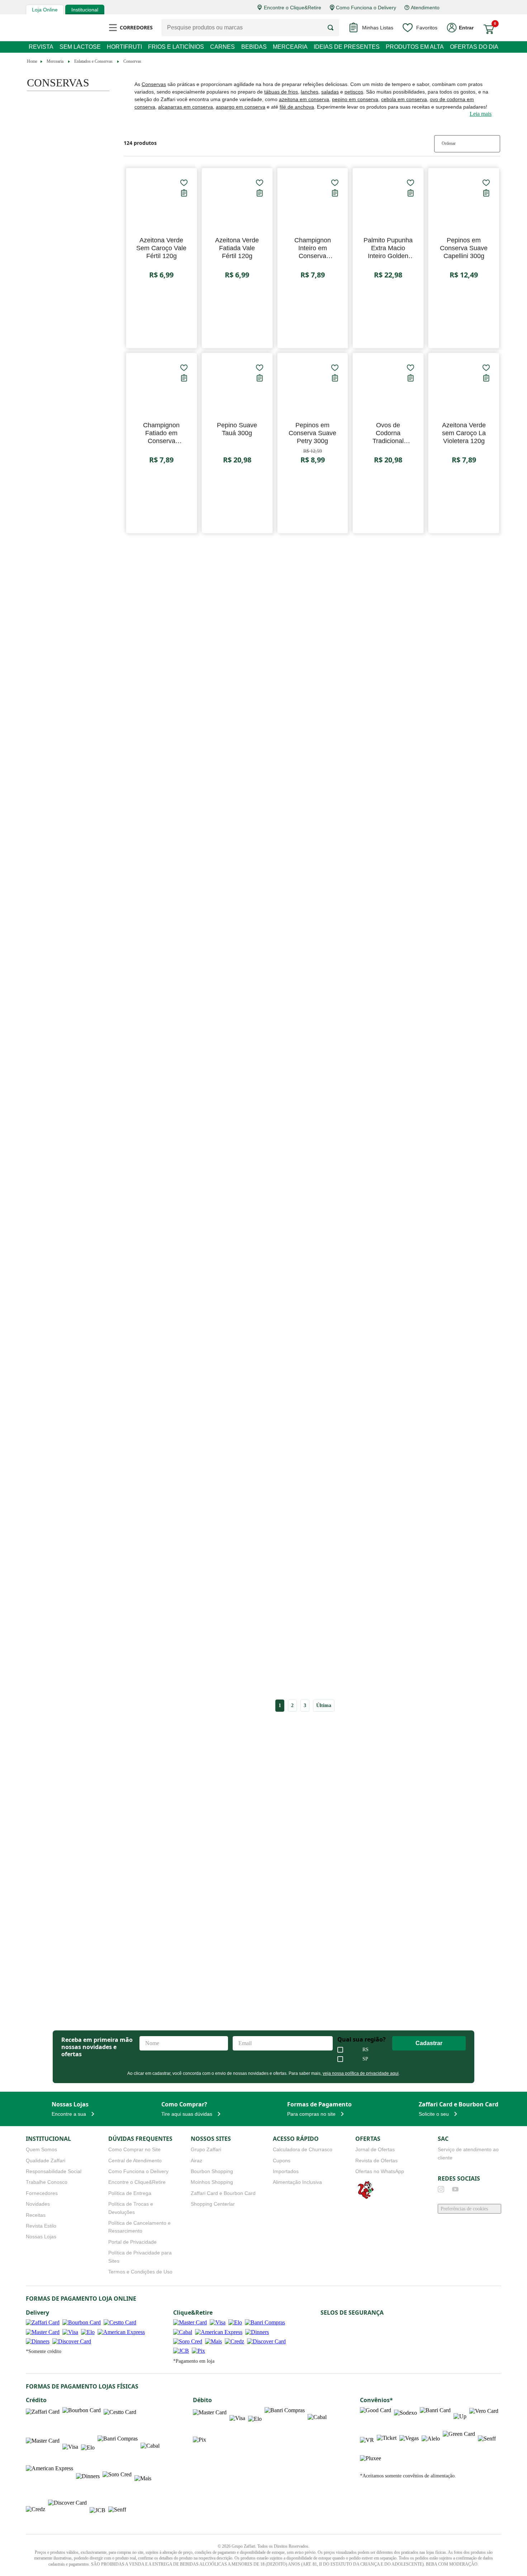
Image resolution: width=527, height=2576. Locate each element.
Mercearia (57, 61)
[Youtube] (455, 2186)
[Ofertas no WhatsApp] (366, 2194)
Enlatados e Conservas (98, 61)
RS (367, 2046)
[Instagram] (441, 2186)
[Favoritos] (184, 183)
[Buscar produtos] (333, 28)
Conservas (139, 61)
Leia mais (480, 114)
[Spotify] (484, 2186)
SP (367, 2055)
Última (324, 1705)
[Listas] (184, 193)
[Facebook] (470, 2186)
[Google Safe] (341, 2318)
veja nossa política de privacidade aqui (356, 2069)
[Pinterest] (498, 2186)
